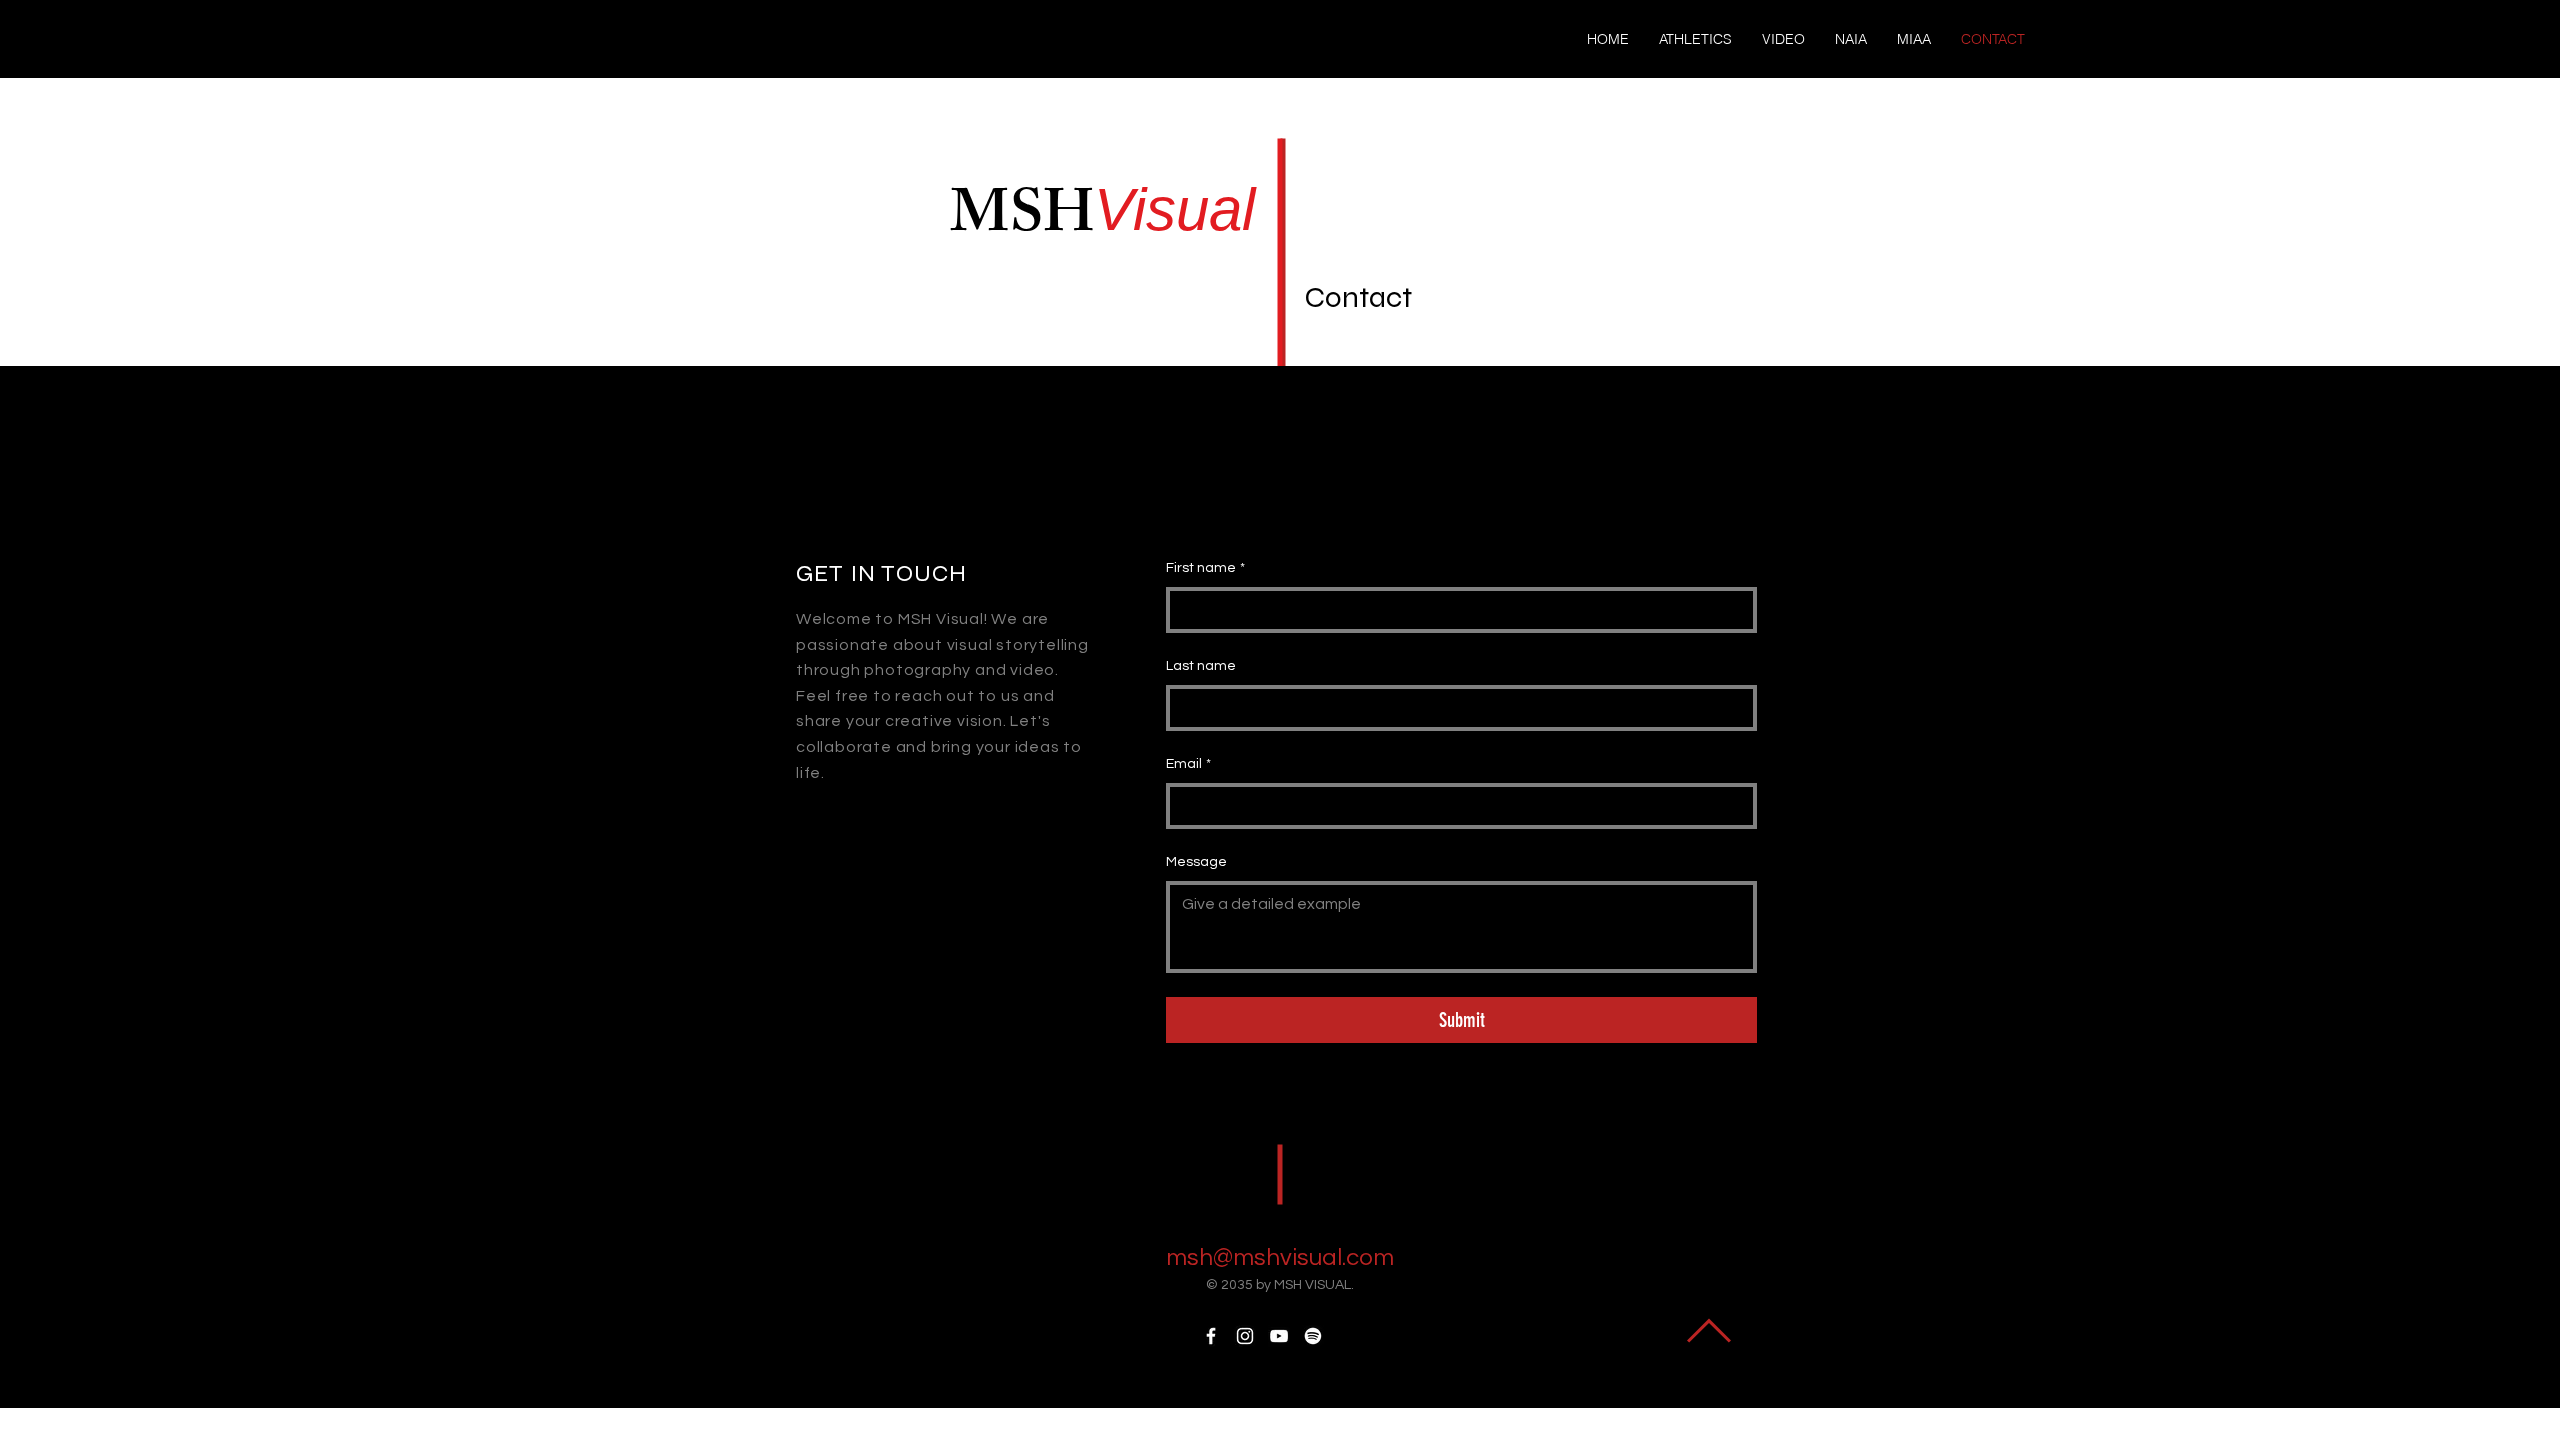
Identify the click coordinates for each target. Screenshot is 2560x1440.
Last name (1201, 666)
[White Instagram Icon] (1245, 1336)
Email (1188, 764)
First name (1205, 568)
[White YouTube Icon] (1279, 1336)
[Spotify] (1313, 1336)
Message (1196, 862)
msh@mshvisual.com (1280, 1257)
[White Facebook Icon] (1211, 1336)
